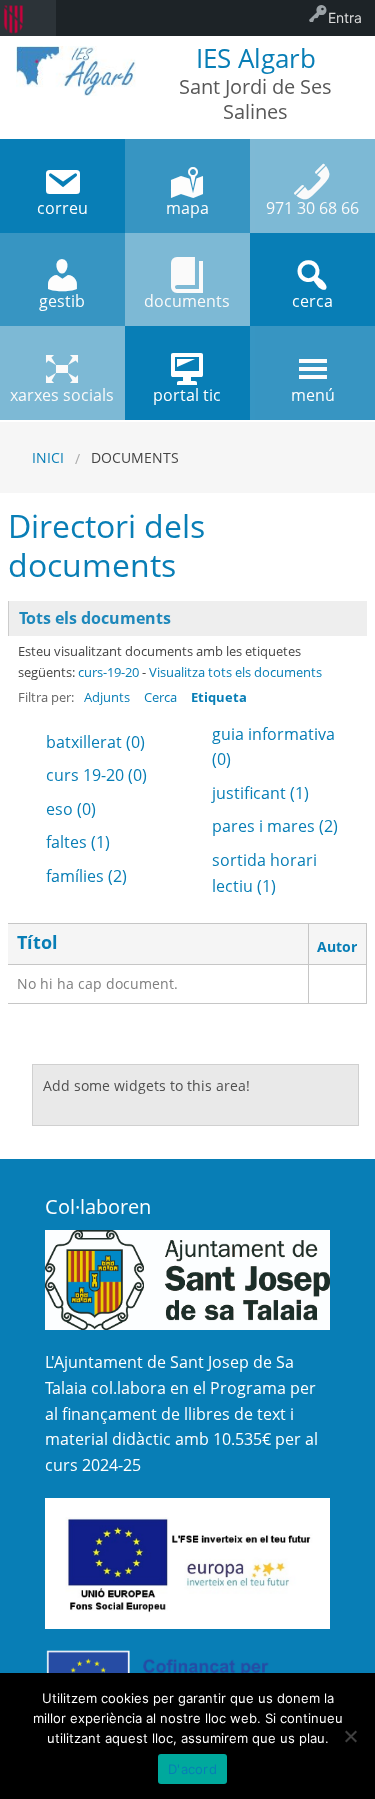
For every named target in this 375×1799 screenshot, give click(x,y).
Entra (345, 17)
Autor (337, 946)
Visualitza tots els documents (235, 672)
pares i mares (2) (275, 826)
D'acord (192, 1769)
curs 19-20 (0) (96, 775)
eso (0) (71, 809)
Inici (48, 457)
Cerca (160, 697)
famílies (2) (86, 876)
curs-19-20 (108, 672)
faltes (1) (78, 842)
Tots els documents (95, 618)
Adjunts (107, 697)
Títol (37, 942)
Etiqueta (219, 697)
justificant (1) (260, 793)
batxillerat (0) (95, 742)
